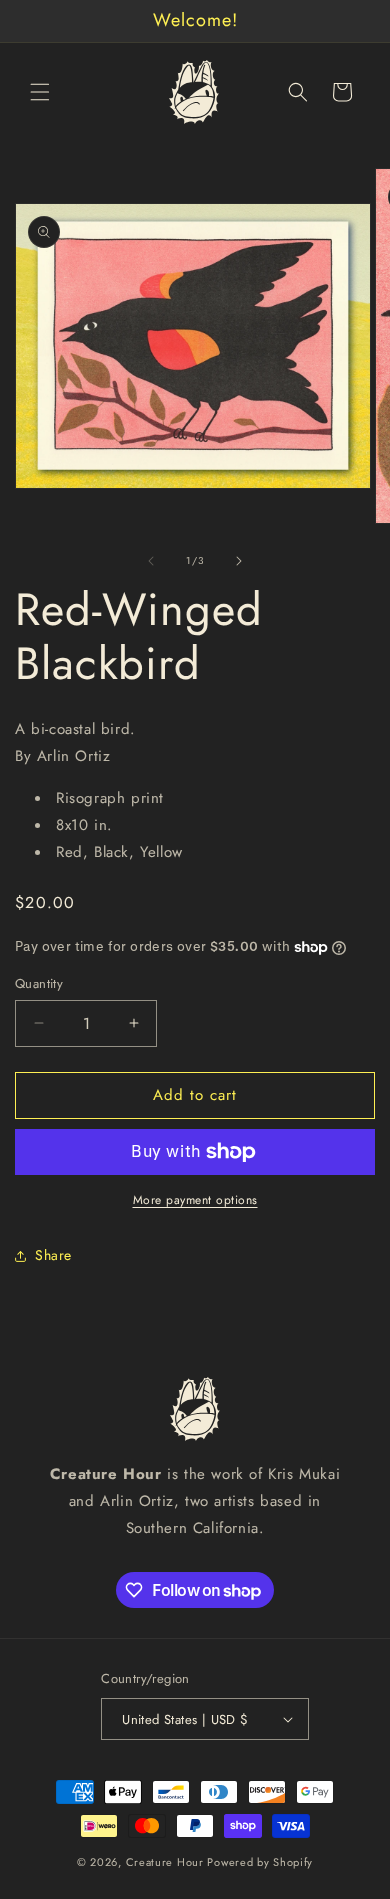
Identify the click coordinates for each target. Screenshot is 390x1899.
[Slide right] (239, 561)
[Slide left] (151, 561)
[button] (40, 92)
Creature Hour (165, 1862)
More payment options (195, 1200)
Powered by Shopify (260, 1862)
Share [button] (53, 1255)
